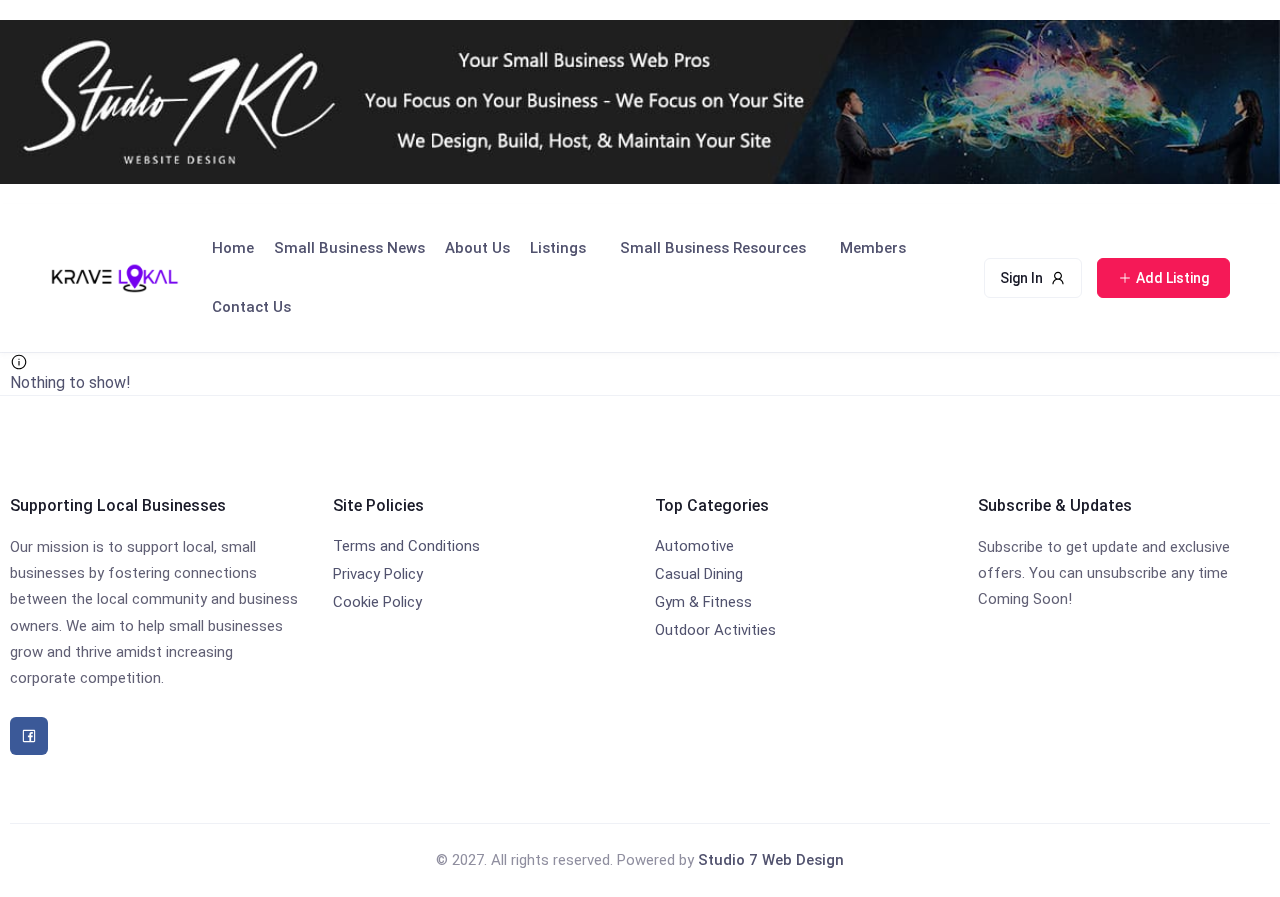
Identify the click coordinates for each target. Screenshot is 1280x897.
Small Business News (349, 248)
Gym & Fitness (703, 602)
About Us (477, 248)
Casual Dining (699, 574)
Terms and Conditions (406, 546)
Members (873, 248)
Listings (558, 248)
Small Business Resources (713, 248)
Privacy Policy (378, 574)
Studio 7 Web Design (771, 860)
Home (233, 248)
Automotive (694, 546)
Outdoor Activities (715, 630)
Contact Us (251, 307)
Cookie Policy (377, 602)
